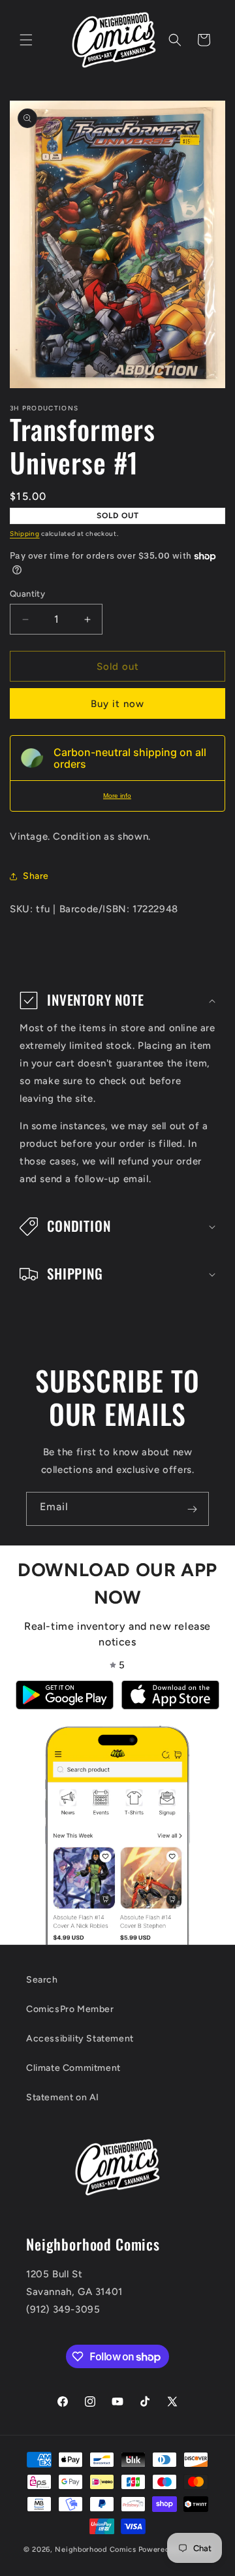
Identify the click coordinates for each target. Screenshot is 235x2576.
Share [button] (36, 876)
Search (42, 1980)
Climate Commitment (73, 2068)
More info (117, 796)
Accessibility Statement (80, 2039)
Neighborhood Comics (95, 2550)
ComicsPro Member (70, 2009)
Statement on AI (63, 2097)
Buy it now (117, 704)
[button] (26, 40)
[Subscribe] (192, 1509)
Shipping (25, 534)
